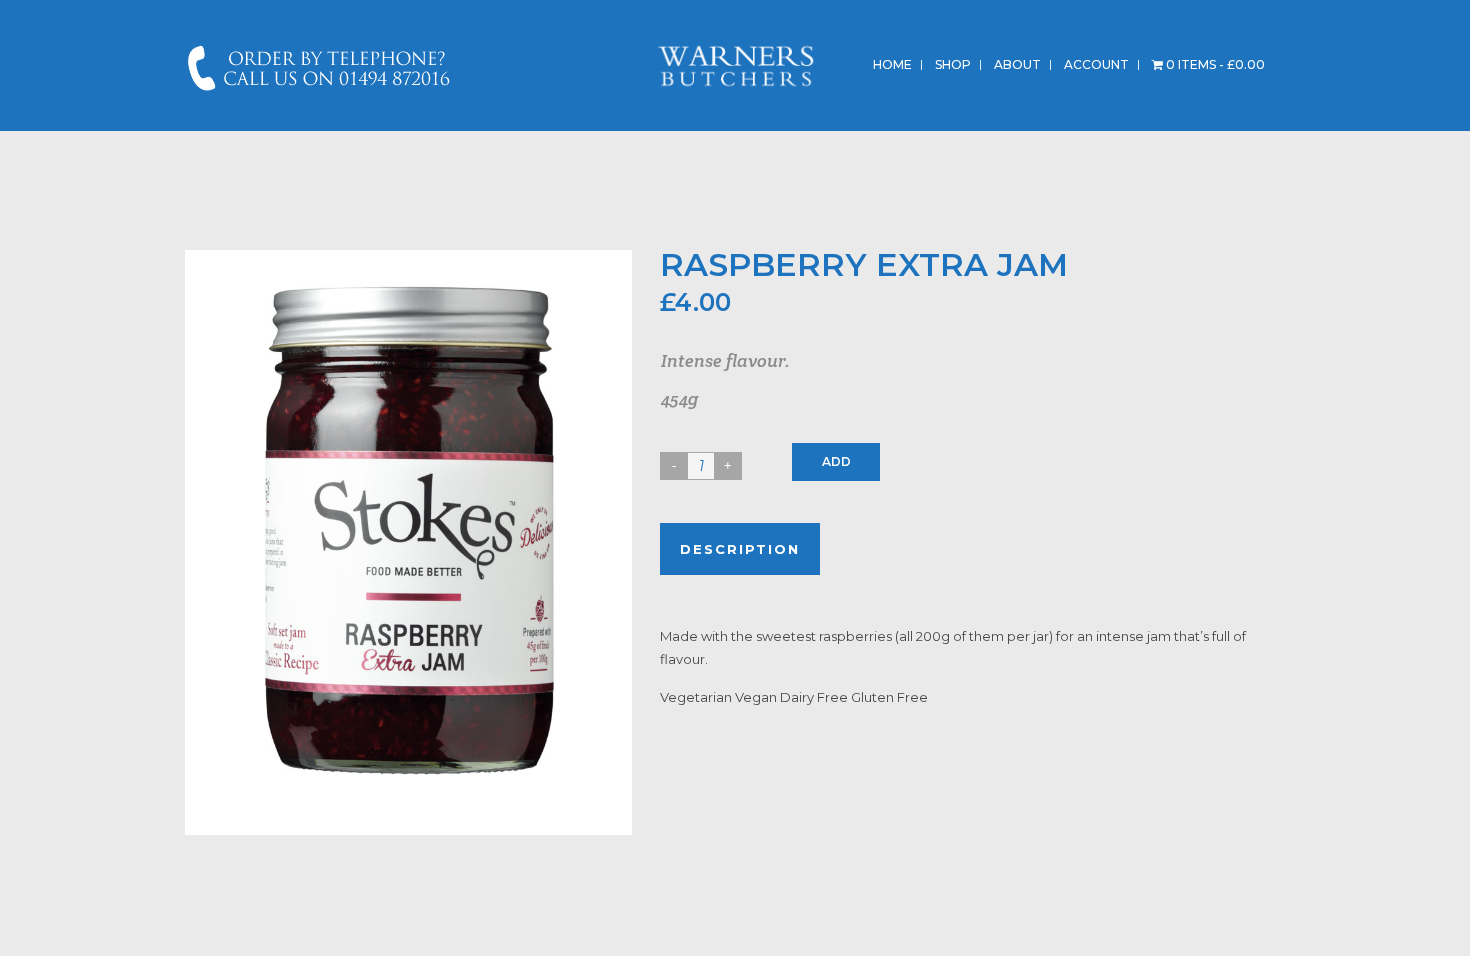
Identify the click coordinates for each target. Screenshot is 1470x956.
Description (740, 549)
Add (836, 461)
